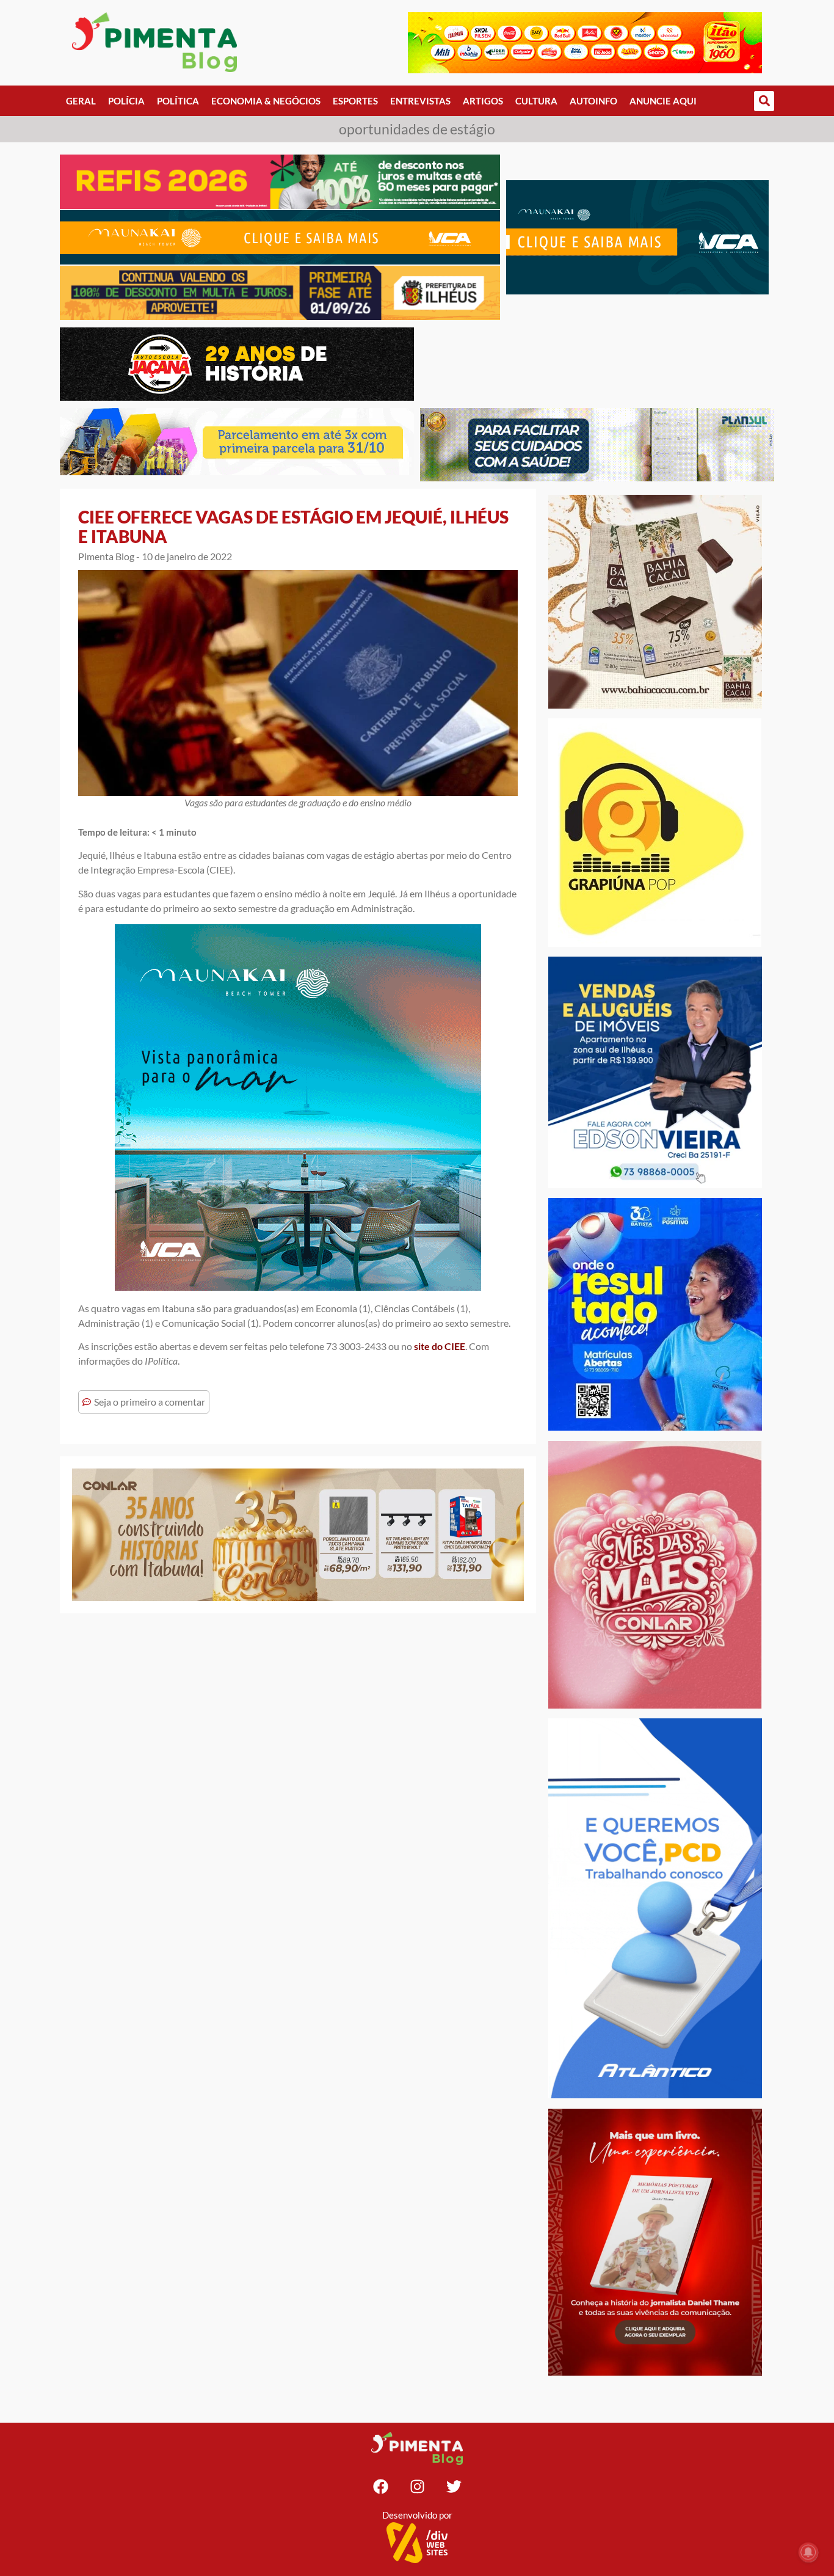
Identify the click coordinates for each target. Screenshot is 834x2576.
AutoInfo (593, 101)
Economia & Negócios (266, 101)
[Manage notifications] (808, 2552)
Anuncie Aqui (663, 101)
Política (178, 101)
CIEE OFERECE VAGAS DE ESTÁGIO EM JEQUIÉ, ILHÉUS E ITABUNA (293, 527)
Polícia (126, 101)
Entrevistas (420, 101)
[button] (764, 101)
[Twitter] (454, 2486)
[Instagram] (417, 2486)
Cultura (536, 101)
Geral (81, 101)
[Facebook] (380, 2486)
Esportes (355, 101)
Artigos (483, 101)
